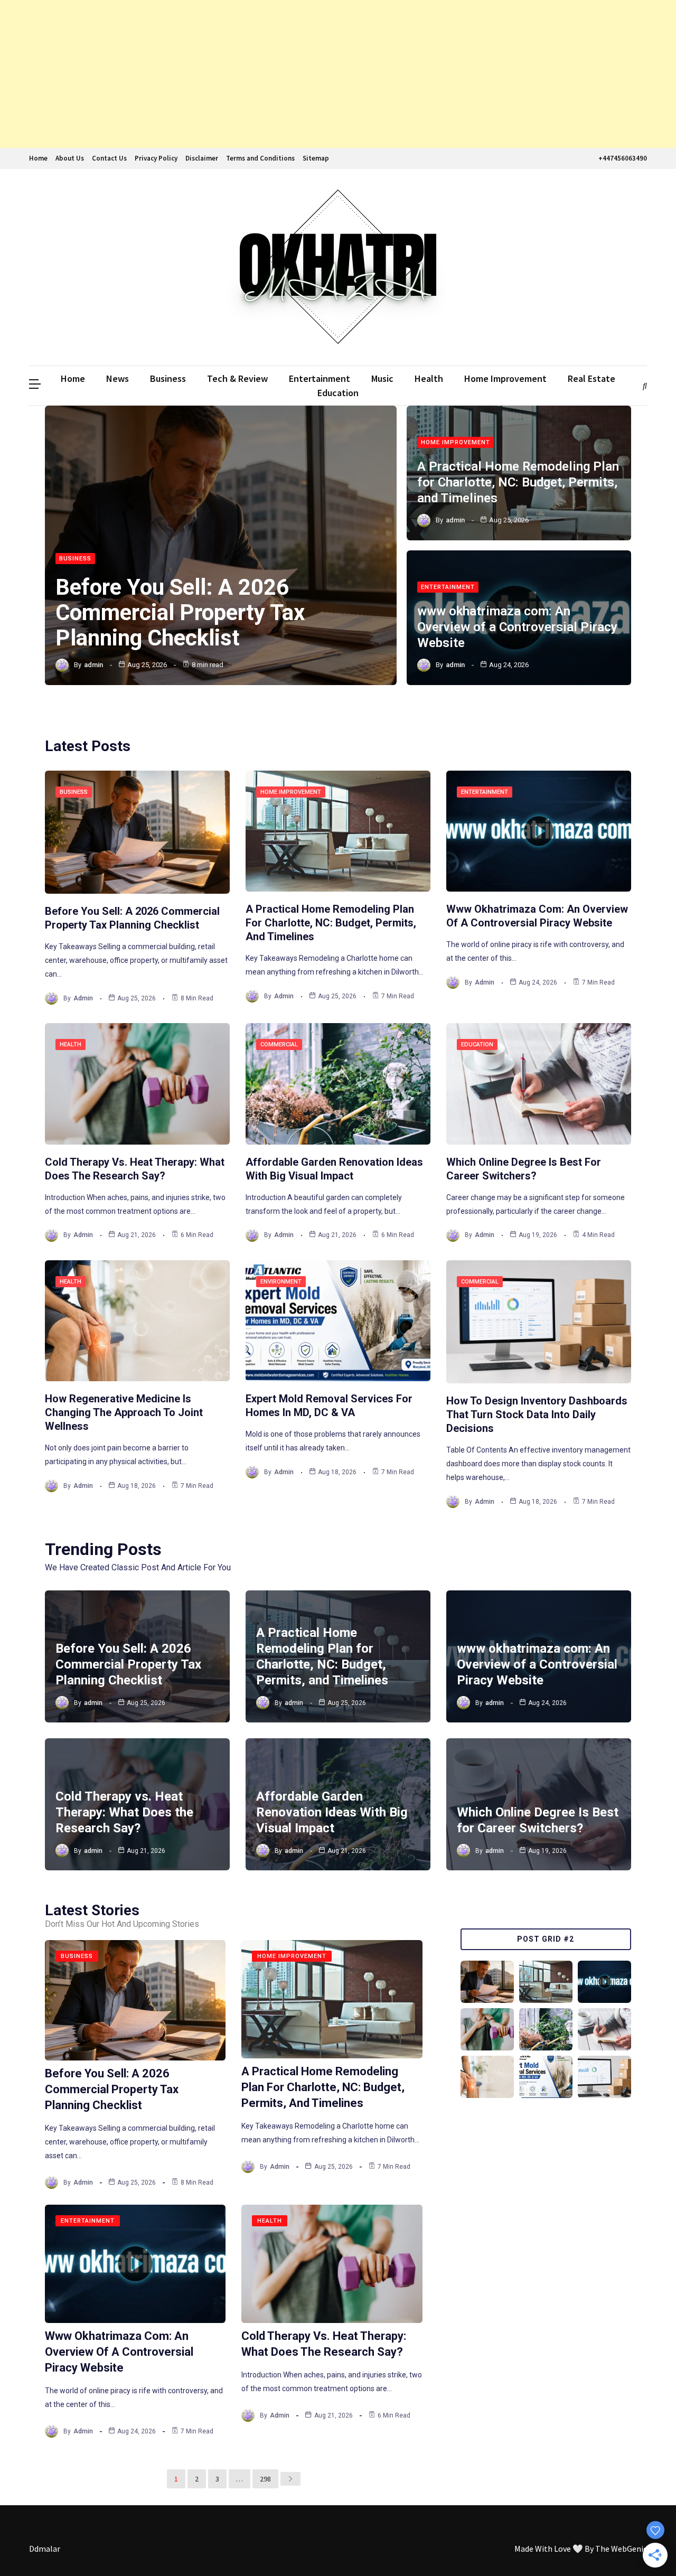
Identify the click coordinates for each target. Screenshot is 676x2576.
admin (93, 665)
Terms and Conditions (260, 158)
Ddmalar (45, 2549)
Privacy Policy (156, 158)
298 (265, 2479)
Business (168, 378)
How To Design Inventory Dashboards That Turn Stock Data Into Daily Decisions (537, 1415)
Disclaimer (202, 158)
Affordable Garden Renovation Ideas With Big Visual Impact (332, 1812)
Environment (281, 1282)
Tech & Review (237, 378)
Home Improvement (505, 378)
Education (338, 393)
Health (429, 378)
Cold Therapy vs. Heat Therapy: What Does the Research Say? (124, 1812)
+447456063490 (623, 158)
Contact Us (109, 158)
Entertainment (320, 378)
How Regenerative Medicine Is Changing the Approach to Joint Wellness (124, 1412)
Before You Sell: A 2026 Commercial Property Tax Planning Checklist (180, 612)
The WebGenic (621, 2549)
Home (38, 158)
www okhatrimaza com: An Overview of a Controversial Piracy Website (517, 627)
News (118, 378)
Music (382, 378)
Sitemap (316, 158)
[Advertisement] (317, 74)
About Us (70, 158)
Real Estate (591, 378)
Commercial (279, 1045)
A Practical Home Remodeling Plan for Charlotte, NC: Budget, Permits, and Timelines (518, 482)
